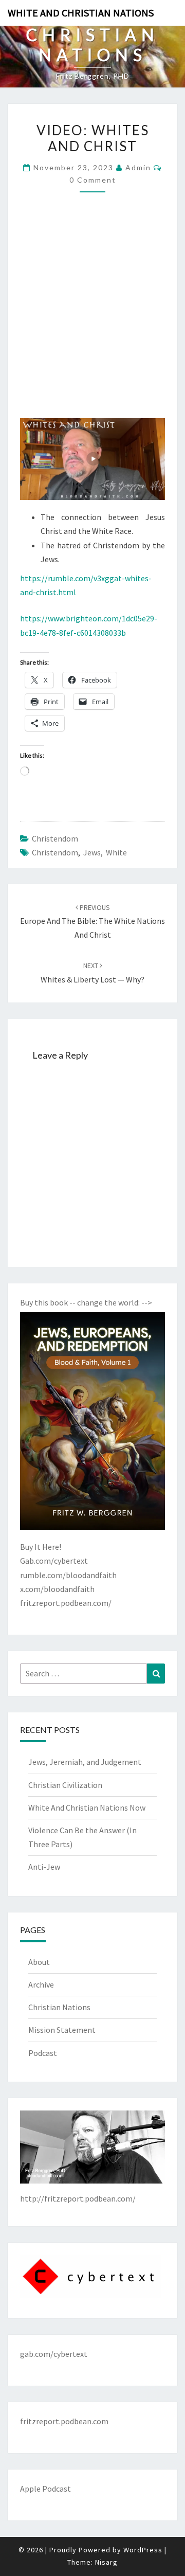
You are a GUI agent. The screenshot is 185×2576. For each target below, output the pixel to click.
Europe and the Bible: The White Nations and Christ (92, 921)
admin (138, 167)
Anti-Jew (44, 1867)
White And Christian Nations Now (87, 1808)
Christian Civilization (65, 1785)
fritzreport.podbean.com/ (66, 1603)
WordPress (143, 2550)
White (116, 852)
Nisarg (106, 2562)
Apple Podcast (45, 2489)
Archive (41, 1984)
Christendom (55, 852)
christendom (55, 838)
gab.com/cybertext (54, 2354)
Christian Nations (59, 2007)
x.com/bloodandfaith (57, 1589)
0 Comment (93, 180)
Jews (92, 852)
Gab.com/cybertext (54, 1561)
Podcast (43, 2053)
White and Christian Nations (81, 13)
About (39, 1962)
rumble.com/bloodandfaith (68, 1575)
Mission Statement (62, 2030)
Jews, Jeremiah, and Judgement (85, 1762)
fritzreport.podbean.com (64, 2421)
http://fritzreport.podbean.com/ (78, 2198)
